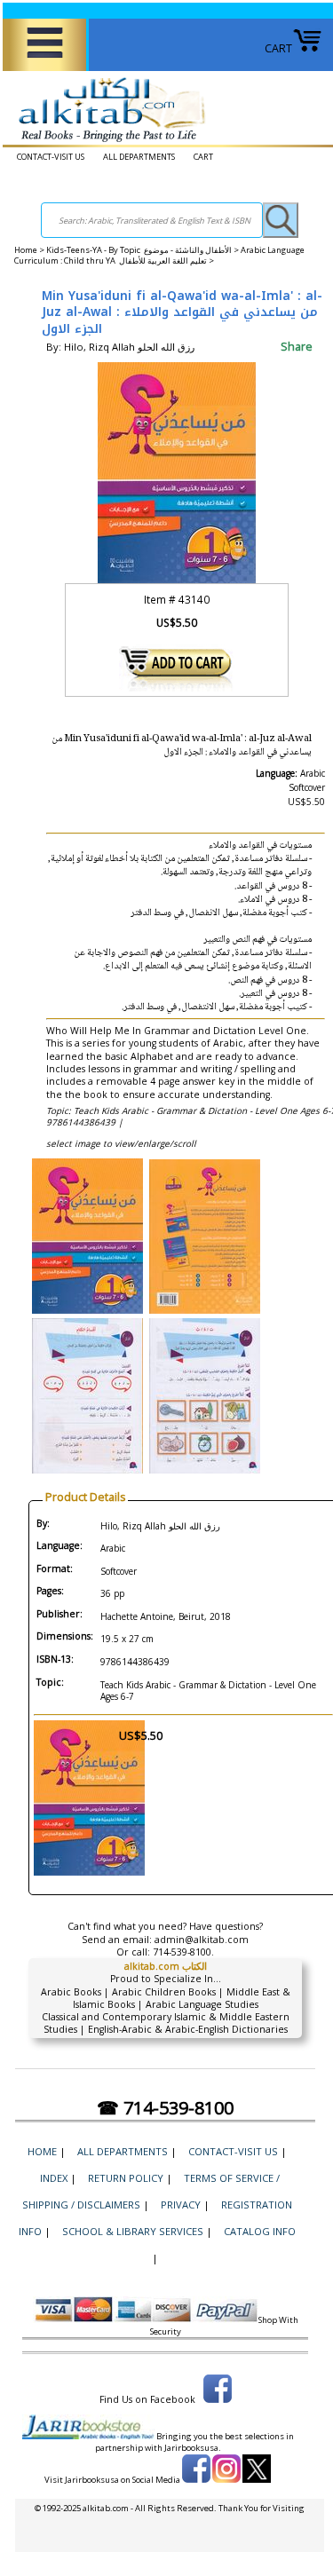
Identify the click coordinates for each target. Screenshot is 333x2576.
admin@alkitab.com (202, 1940)
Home (26, 250)
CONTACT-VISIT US (51, 157)
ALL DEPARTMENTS (139, 157)
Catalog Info (260, 2231)
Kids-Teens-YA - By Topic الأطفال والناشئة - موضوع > (143, 250)
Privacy (181, 2205)
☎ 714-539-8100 (165, 2108)
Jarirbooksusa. (193, 2448)
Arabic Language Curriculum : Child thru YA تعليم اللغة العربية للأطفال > (159, 256)
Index (54, 2178)
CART (278, 48)
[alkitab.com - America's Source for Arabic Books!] (107, 142)
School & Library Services (133, 2231)
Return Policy (126, 2178)
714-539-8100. (183, 1952)
